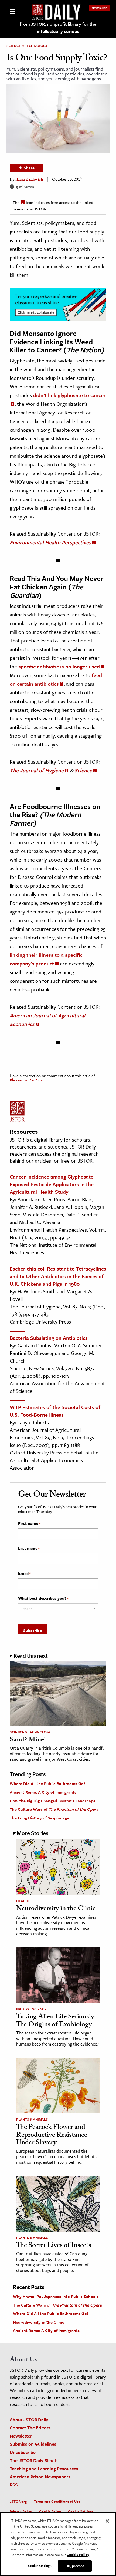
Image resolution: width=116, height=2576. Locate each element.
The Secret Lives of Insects (54, 2246)
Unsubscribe (23, 2452)
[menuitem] (99, 8)
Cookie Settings (81, 2511)
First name (29, 1523)
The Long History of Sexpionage (39, 1818)
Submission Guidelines (33, 2444)
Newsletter (99, 8)
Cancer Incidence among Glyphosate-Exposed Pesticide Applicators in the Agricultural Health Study (52, 1184)
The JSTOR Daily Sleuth (34, 2460)
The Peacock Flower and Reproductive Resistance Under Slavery (52, 2135)
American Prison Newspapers (40, 2477)
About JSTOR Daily (29, 2420)
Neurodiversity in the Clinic (56, 1909)
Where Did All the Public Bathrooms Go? (47, 1783)
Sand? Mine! (28, 1740)
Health (23, 1901)
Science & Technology (27, 46)
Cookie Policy (50, 2511)
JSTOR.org (18, 2501)
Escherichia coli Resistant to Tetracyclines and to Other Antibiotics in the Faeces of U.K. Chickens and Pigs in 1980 (58, 1276)
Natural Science (31, 2009)
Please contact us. (27, 1080)
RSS (14, 2485)
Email (24, 1573)
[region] (58, 2544)
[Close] (107, 2521)
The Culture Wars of (54, 1809)
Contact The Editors (30, 2428)
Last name (29, 1548)
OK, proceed (75, 2566)
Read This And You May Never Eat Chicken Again (57, 583)
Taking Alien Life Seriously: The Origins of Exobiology (56, 2021)
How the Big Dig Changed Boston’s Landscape (53, 1801)
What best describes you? (43, 1598)
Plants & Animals (32, 2119)
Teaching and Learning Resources (44, 2468)
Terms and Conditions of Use (57, 2501)
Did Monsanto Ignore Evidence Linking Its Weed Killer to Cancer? (51, 342)
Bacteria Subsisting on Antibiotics (49, 1338)
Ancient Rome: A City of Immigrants (43, 1792)
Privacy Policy (21, 2511)
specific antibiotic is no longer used (59, 666)
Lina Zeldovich (30, 180)
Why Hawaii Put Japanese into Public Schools (56, 2296)
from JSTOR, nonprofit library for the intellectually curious (58, 28)
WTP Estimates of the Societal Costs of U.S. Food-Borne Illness (55, 1411)
